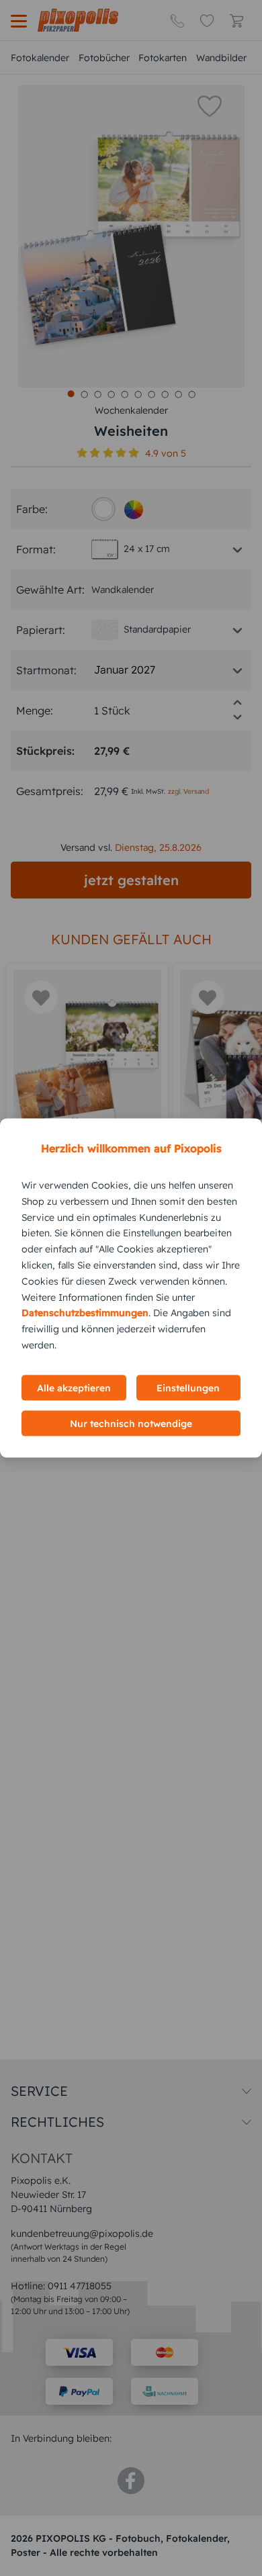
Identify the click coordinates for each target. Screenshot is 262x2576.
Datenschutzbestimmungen (85, 1313)
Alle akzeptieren (74, 1387)
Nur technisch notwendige (131, 1423)
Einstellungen (188, 1387)
